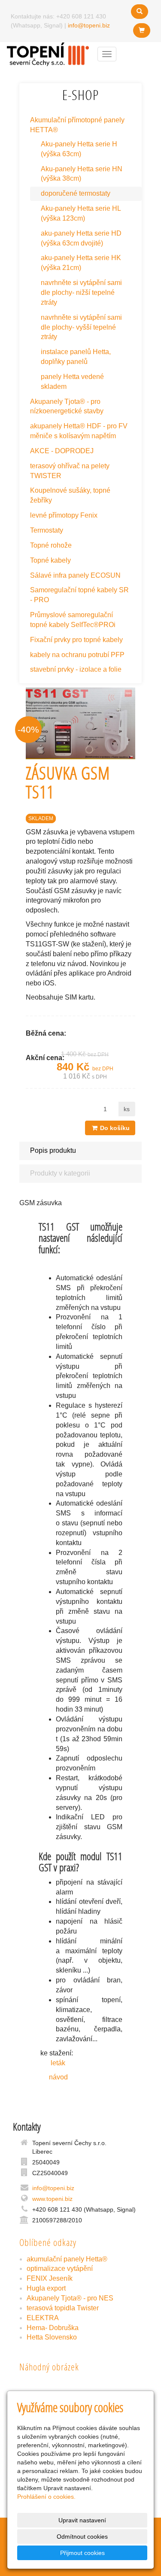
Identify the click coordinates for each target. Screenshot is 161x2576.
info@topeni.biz (89, 25)
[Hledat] (140, 12)
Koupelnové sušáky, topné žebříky (70, 495)
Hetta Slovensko (52, 2337)
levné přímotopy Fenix (64, 515)
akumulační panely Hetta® (67, 2259)
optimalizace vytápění (60, 2268)
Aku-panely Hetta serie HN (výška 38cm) (82, 174)
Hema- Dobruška (53, 2328)
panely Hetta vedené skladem (72, 382)
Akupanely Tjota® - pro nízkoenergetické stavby (67, 406)
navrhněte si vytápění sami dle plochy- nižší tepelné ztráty (81, 292)
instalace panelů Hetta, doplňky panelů (76, 357)
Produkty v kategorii (60, 1173)
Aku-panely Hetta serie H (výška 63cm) (79, 149)
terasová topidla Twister (63, 2308)
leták (55, 2063)
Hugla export (46, 2288)
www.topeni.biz (52, 2199)
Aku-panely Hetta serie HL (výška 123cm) (81, 213)
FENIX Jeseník (50, 2278)
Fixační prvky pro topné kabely (76, 640)
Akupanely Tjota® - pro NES (70, 2298)
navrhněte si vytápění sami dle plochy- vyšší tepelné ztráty (81, 327)
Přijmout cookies (82, 2553)
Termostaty (47, 530)
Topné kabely (50, 560)
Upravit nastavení (82, 2520)
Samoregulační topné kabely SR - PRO (79, 595)
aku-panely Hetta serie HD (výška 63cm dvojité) (81, 238)
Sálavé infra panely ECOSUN (75, 575)
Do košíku (114, 1128)
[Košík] (142, 30)
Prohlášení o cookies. (46, 2497)
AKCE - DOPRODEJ (62, 451)
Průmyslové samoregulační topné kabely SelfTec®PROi (73, 620)
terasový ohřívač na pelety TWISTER (70, 471)
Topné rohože (51, 545)
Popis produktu (53, 1150)
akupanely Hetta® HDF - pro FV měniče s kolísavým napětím (79, 431)
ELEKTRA (43, 2318)
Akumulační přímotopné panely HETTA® (77, 125)
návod (53, 2077)
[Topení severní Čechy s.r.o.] (48, 53)
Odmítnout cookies (82, 2537)
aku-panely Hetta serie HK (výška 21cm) (81, 263)
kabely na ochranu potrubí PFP (77, 655)
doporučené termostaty (76, 193)
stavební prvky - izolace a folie (76, 669)
